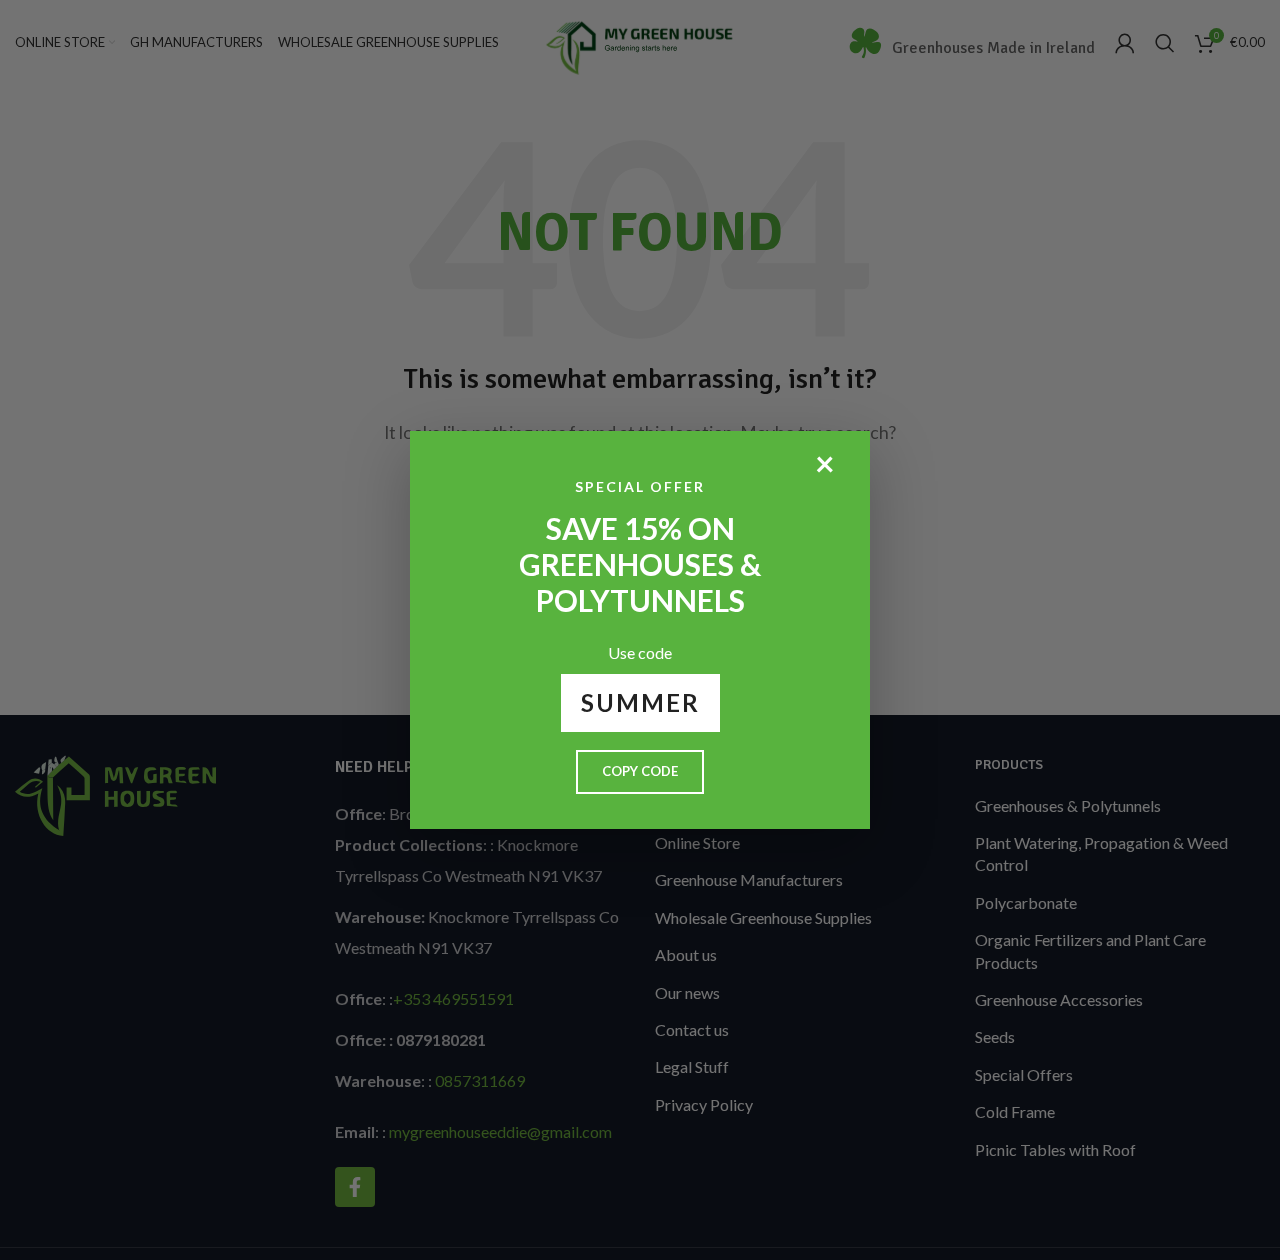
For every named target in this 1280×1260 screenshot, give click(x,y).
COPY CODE (640, 771)
